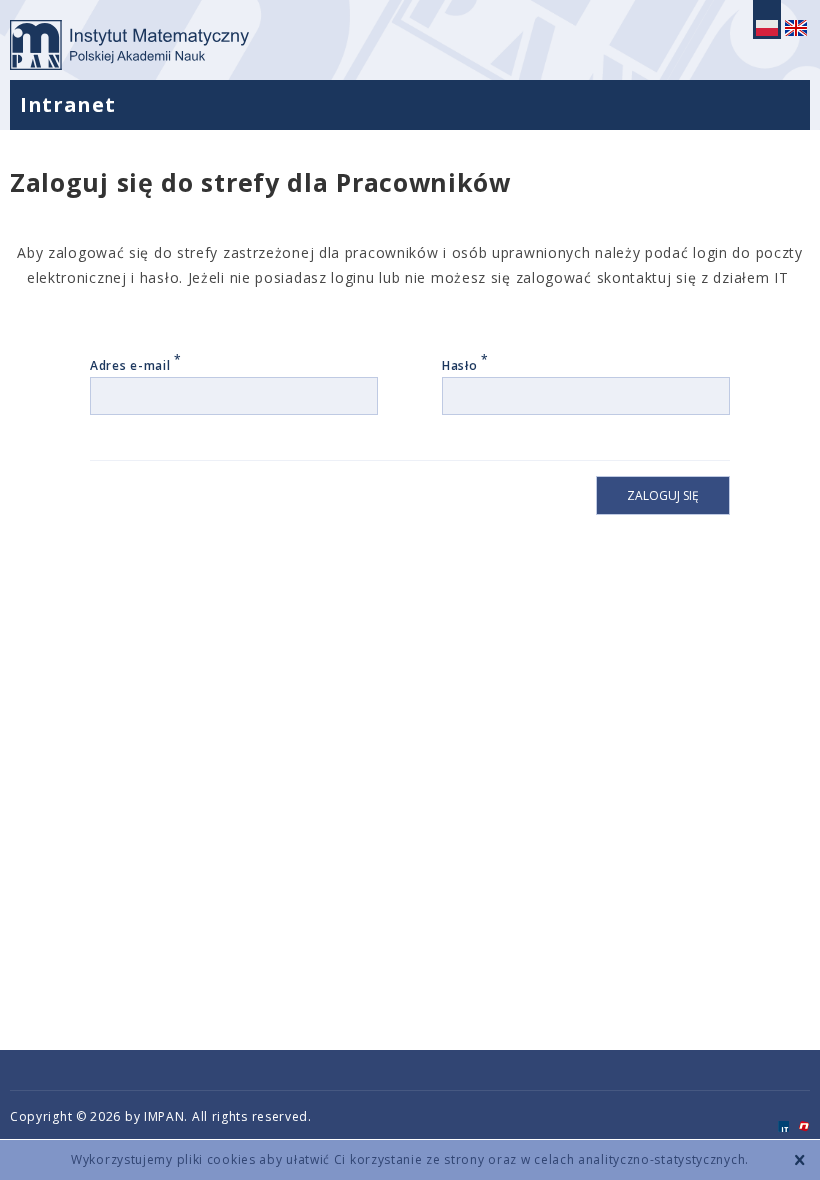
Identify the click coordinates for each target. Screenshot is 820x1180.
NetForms (804, 1126)
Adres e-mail (136, 366)
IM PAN (135, 45)
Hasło (465, 366)
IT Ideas (783, 1126)
